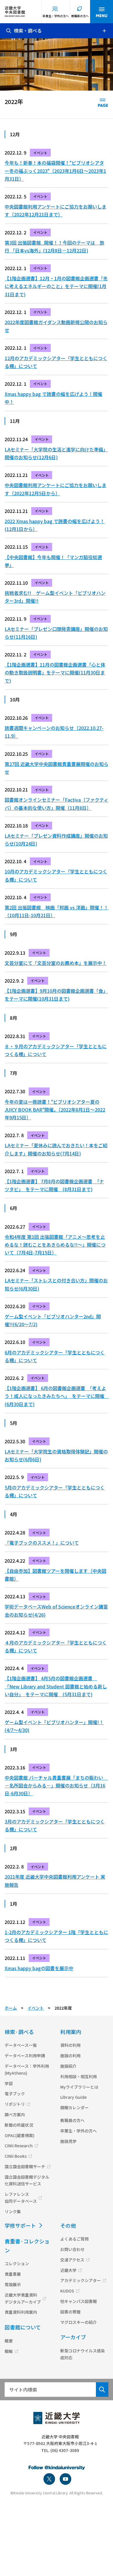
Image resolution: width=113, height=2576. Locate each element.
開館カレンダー (74, 2108)
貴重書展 (13, 2274)
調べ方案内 (15, 2114)
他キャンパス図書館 (79, 2301)
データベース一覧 (21, 2045)
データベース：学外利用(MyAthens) (27, 2069)
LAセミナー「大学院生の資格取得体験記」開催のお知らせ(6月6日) (56, 1455)
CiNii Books (16, 2156)
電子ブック (15, 2094)
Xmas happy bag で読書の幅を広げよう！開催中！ (53, 398)
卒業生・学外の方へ (56, 16)
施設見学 (68, 2141)
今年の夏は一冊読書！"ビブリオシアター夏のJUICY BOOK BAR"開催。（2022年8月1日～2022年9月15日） (55, 1110)
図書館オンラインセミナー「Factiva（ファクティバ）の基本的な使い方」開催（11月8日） (57, 804)
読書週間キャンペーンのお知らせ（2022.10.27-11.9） (54, 732)
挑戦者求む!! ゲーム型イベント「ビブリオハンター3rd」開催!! (55, 597)
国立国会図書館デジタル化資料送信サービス (27, 2180)
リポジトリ (15, 2104)
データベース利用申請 (25, 2056)
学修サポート (20, 2225)
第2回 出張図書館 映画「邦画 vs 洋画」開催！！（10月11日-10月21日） (57, 911)
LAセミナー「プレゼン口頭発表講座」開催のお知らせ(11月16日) (56, 633)
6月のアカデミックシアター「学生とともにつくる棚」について (55, 1356)
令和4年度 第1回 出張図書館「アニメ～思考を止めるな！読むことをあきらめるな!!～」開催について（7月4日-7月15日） (55, 1245)
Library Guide (73, 2097)
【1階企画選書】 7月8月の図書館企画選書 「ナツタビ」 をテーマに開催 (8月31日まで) (54, 1185)
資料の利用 (70, 2045)
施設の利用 (70, 2056)
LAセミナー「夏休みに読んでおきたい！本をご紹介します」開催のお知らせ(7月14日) (56, 1149)
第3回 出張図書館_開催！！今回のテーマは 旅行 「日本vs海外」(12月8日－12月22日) (54, 246)
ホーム (11, 2008)
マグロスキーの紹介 (79, 2322)
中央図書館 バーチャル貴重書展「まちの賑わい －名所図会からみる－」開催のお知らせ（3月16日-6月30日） (56, 1785)
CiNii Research (19, 2146)
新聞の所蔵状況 (19, 2125)
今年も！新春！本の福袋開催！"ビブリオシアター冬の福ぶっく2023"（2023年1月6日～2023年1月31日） (55, 170)
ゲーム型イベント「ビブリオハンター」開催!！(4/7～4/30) (54, 1726)
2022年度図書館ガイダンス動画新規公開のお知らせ (56, 326)
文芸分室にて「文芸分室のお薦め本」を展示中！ (56, 963)
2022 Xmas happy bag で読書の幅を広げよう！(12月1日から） (55, 525)
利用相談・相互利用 (79, 2076)
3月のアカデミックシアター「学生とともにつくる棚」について (55, 1825)
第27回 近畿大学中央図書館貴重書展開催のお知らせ (57, 768)
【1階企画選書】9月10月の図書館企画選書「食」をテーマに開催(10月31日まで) (56, 995)
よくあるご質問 (74, 2239)
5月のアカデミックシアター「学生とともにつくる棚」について (55, 1491)
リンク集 (13, 2211)
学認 (9, 2083)
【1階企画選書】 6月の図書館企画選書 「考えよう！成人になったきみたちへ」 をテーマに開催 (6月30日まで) (57, 1396)
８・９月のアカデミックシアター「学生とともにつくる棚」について (56, 1050)
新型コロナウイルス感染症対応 (83, 2354)
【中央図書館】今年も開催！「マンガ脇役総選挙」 (53, 561)
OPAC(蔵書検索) (20, 2135)
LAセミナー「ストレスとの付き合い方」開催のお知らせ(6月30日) (56, 1284)
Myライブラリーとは (79, 2087)
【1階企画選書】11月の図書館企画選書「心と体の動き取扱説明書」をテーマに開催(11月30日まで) (55, 672)
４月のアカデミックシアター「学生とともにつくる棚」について (56, 1646)
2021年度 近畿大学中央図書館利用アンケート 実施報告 (55, 1881)
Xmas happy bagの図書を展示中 (39, 1968)
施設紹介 (68, 2066)
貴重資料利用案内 (21, 2312)
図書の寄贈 (70, 2312)
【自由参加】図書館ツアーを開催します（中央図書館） (55, 1575)
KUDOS (67, 2291)
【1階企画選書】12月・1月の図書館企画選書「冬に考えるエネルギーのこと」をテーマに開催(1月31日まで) (56, 286)
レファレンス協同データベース (21, 2198)
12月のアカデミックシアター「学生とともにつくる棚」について (56, 362)
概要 (9, 2341)
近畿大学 (68, 2270)
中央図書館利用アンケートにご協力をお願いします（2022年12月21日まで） (55, 210)
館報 (9, 2351)
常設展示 (13, 2284)
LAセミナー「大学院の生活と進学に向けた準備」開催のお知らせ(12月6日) (56, 453)
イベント (36, 2008)
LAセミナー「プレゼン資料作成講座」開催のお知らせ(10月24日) (56, 840)
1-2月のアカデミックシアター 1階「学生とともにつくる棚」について (56, 1936)
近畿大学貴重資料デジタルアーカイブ (23, 2298)
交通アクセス (72, 2260)
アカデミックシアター (81, 2280)
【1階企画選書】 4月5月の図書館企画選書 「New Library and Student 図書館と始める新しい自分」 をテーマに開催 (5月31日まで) (56, 1686)
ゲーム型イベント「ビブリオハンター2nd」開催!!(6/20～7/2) (53, 1320)
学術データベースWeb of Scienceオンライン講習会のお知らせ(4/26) (56, 1610)
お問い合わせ (72, 2249)
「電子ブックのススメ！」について (42, 1543)
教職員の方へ (80, 16)
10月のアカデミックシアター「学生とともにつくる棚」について (56, 875)
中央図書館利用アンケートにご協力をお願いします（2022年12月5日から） (55, 489)
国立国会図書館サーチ (25, 2166)
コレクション (17, 2263)
